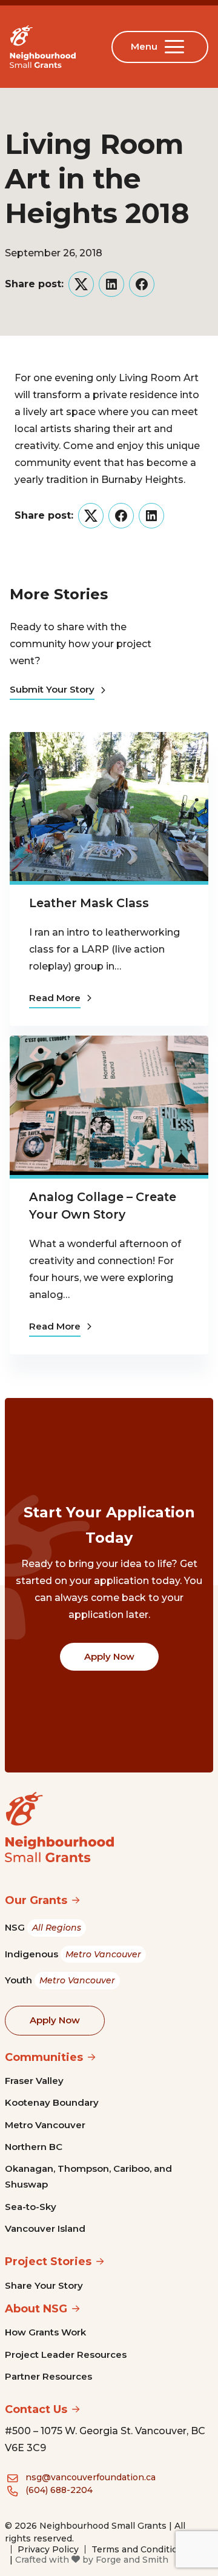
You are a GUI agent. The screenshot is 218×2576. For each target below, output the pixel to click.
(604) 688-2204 (59, 2490)
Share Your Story (44, 2285)
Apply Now (109, 1656)
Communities (44, 2057)
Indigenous (73, 1954)
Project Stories (48, 2261)
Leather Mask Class (89, 903)
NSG (43, 1927)
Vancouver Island (45, 2228)
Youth (60, 1980)
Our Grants (36, 1900)
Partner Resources (48, 2376)
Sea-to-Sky (31, 2207)
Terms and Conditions (140, 2549)
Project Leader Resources (66, 2355)
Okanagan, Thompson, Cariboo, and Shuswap (88, 2176)
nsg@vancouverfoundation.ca (91, 2477)
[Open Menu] (177, 47)
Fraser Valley (34, 2081)
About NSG (36, 2309)
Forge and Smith (132, 2560)
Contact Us (36, 2409)
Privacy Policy (48, 2549)
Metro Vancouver (45, 2125)
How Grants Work (45, 2332)
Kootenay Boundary (52, 2102)
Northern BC (34, 2147)
